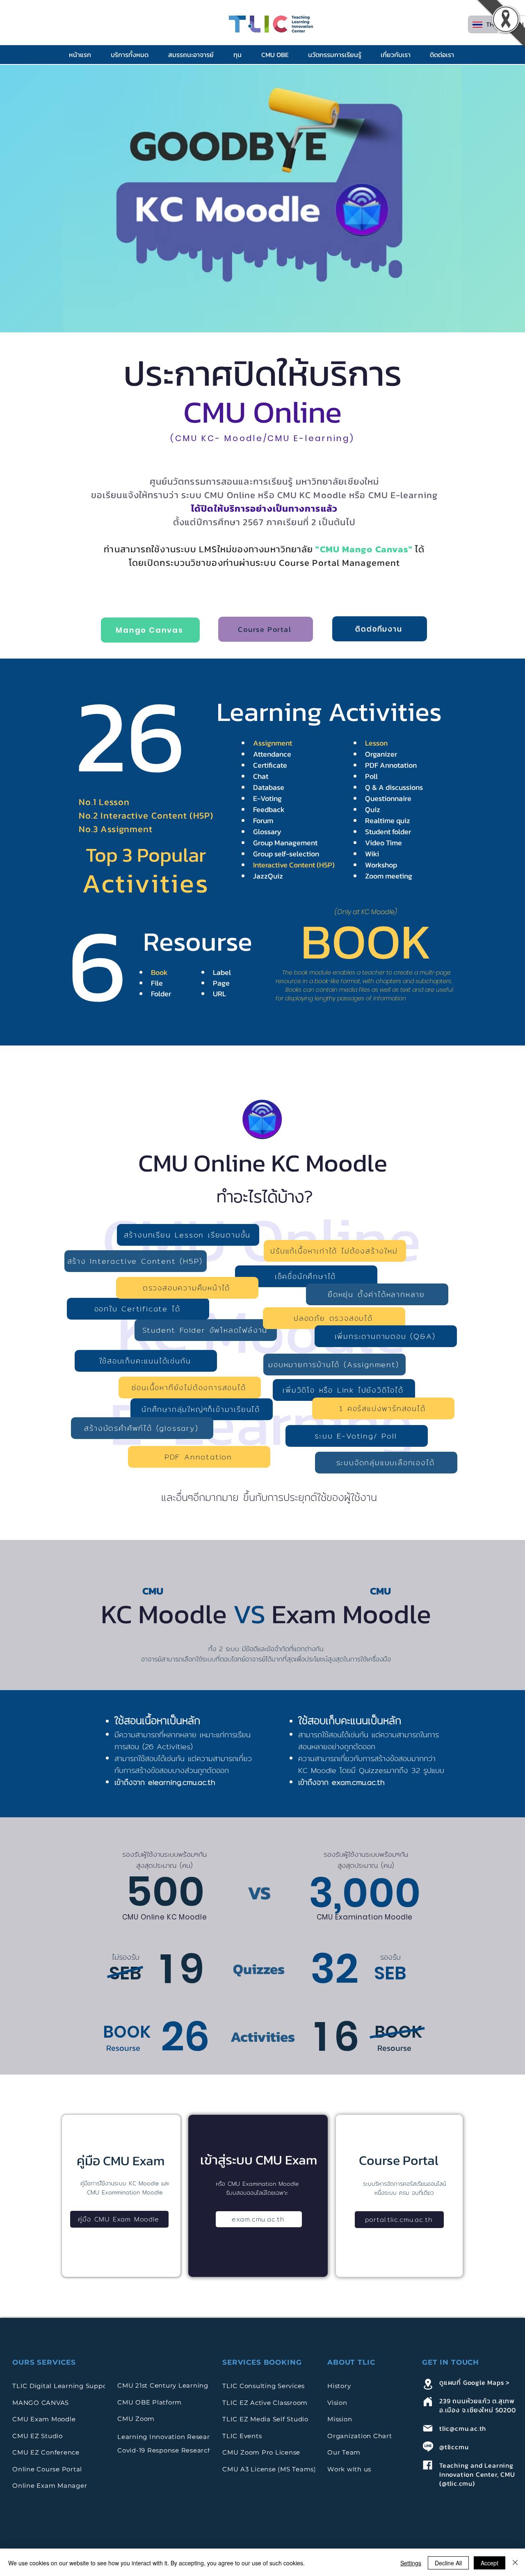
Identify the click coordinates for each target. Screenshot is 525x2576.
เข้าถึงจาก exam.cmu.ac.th (341, 1782)
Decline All (448, 2563)
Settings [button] (411, 2563)
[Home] (428, 2401)
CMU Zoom (137, 2419)
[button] (133, 55)
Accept (490, 2563)
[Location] (428, 2384)
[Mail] (428, 2428)
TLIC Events (242, 2436)
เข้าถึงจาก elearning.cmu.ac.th (165, 1782)
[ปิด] (515, 2563)
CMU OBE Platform (150, 2402)
